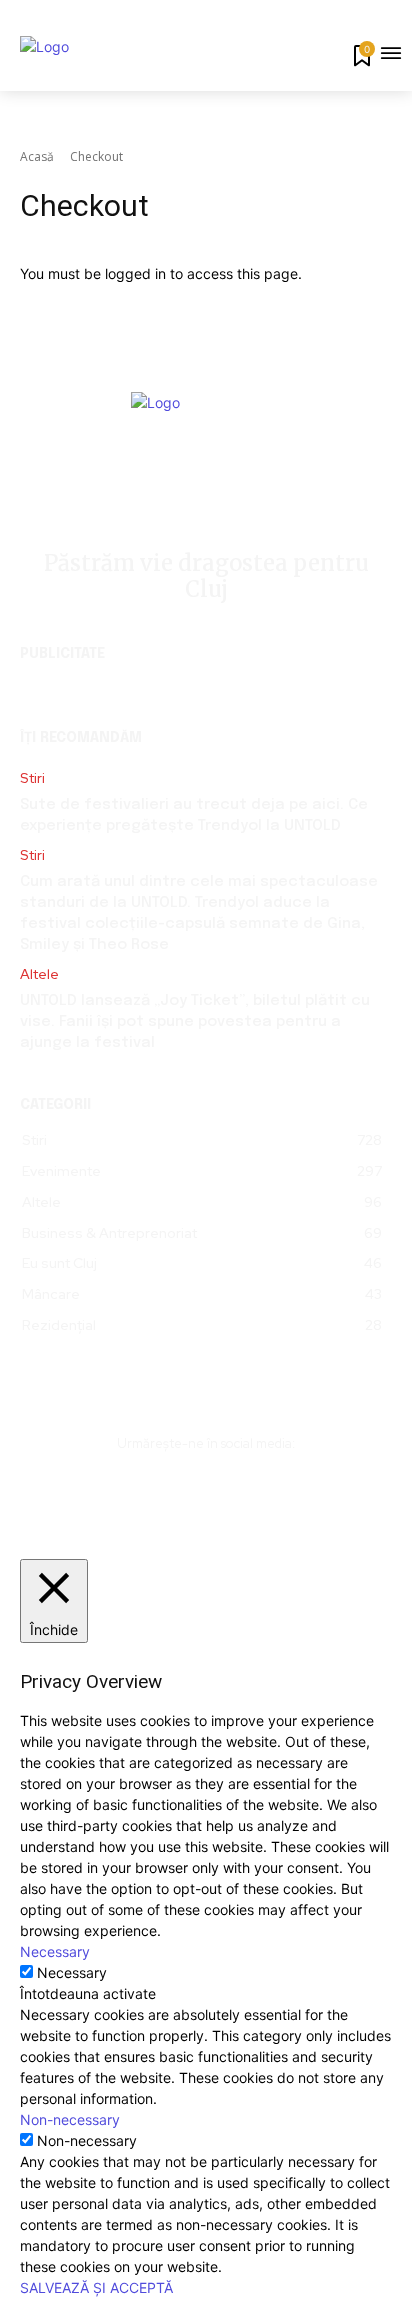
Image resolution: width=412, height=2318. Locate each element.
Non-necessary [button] (70, 2119)
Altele (39, 974)
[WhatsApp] (251, 1491)
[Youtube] (296, 1491)
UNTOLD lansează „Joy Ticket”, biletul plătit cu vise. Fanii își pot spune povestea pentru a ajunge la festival (195, 1022)
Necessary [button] (55, 1951)
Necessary (72, 1972)
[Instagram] (161, 1491)
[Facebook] (116, 1491)
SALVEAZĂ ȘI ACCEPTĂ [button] (96, 2287)
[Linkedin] (206, 1491)
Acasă (37, 156)
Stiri (32, 778)
